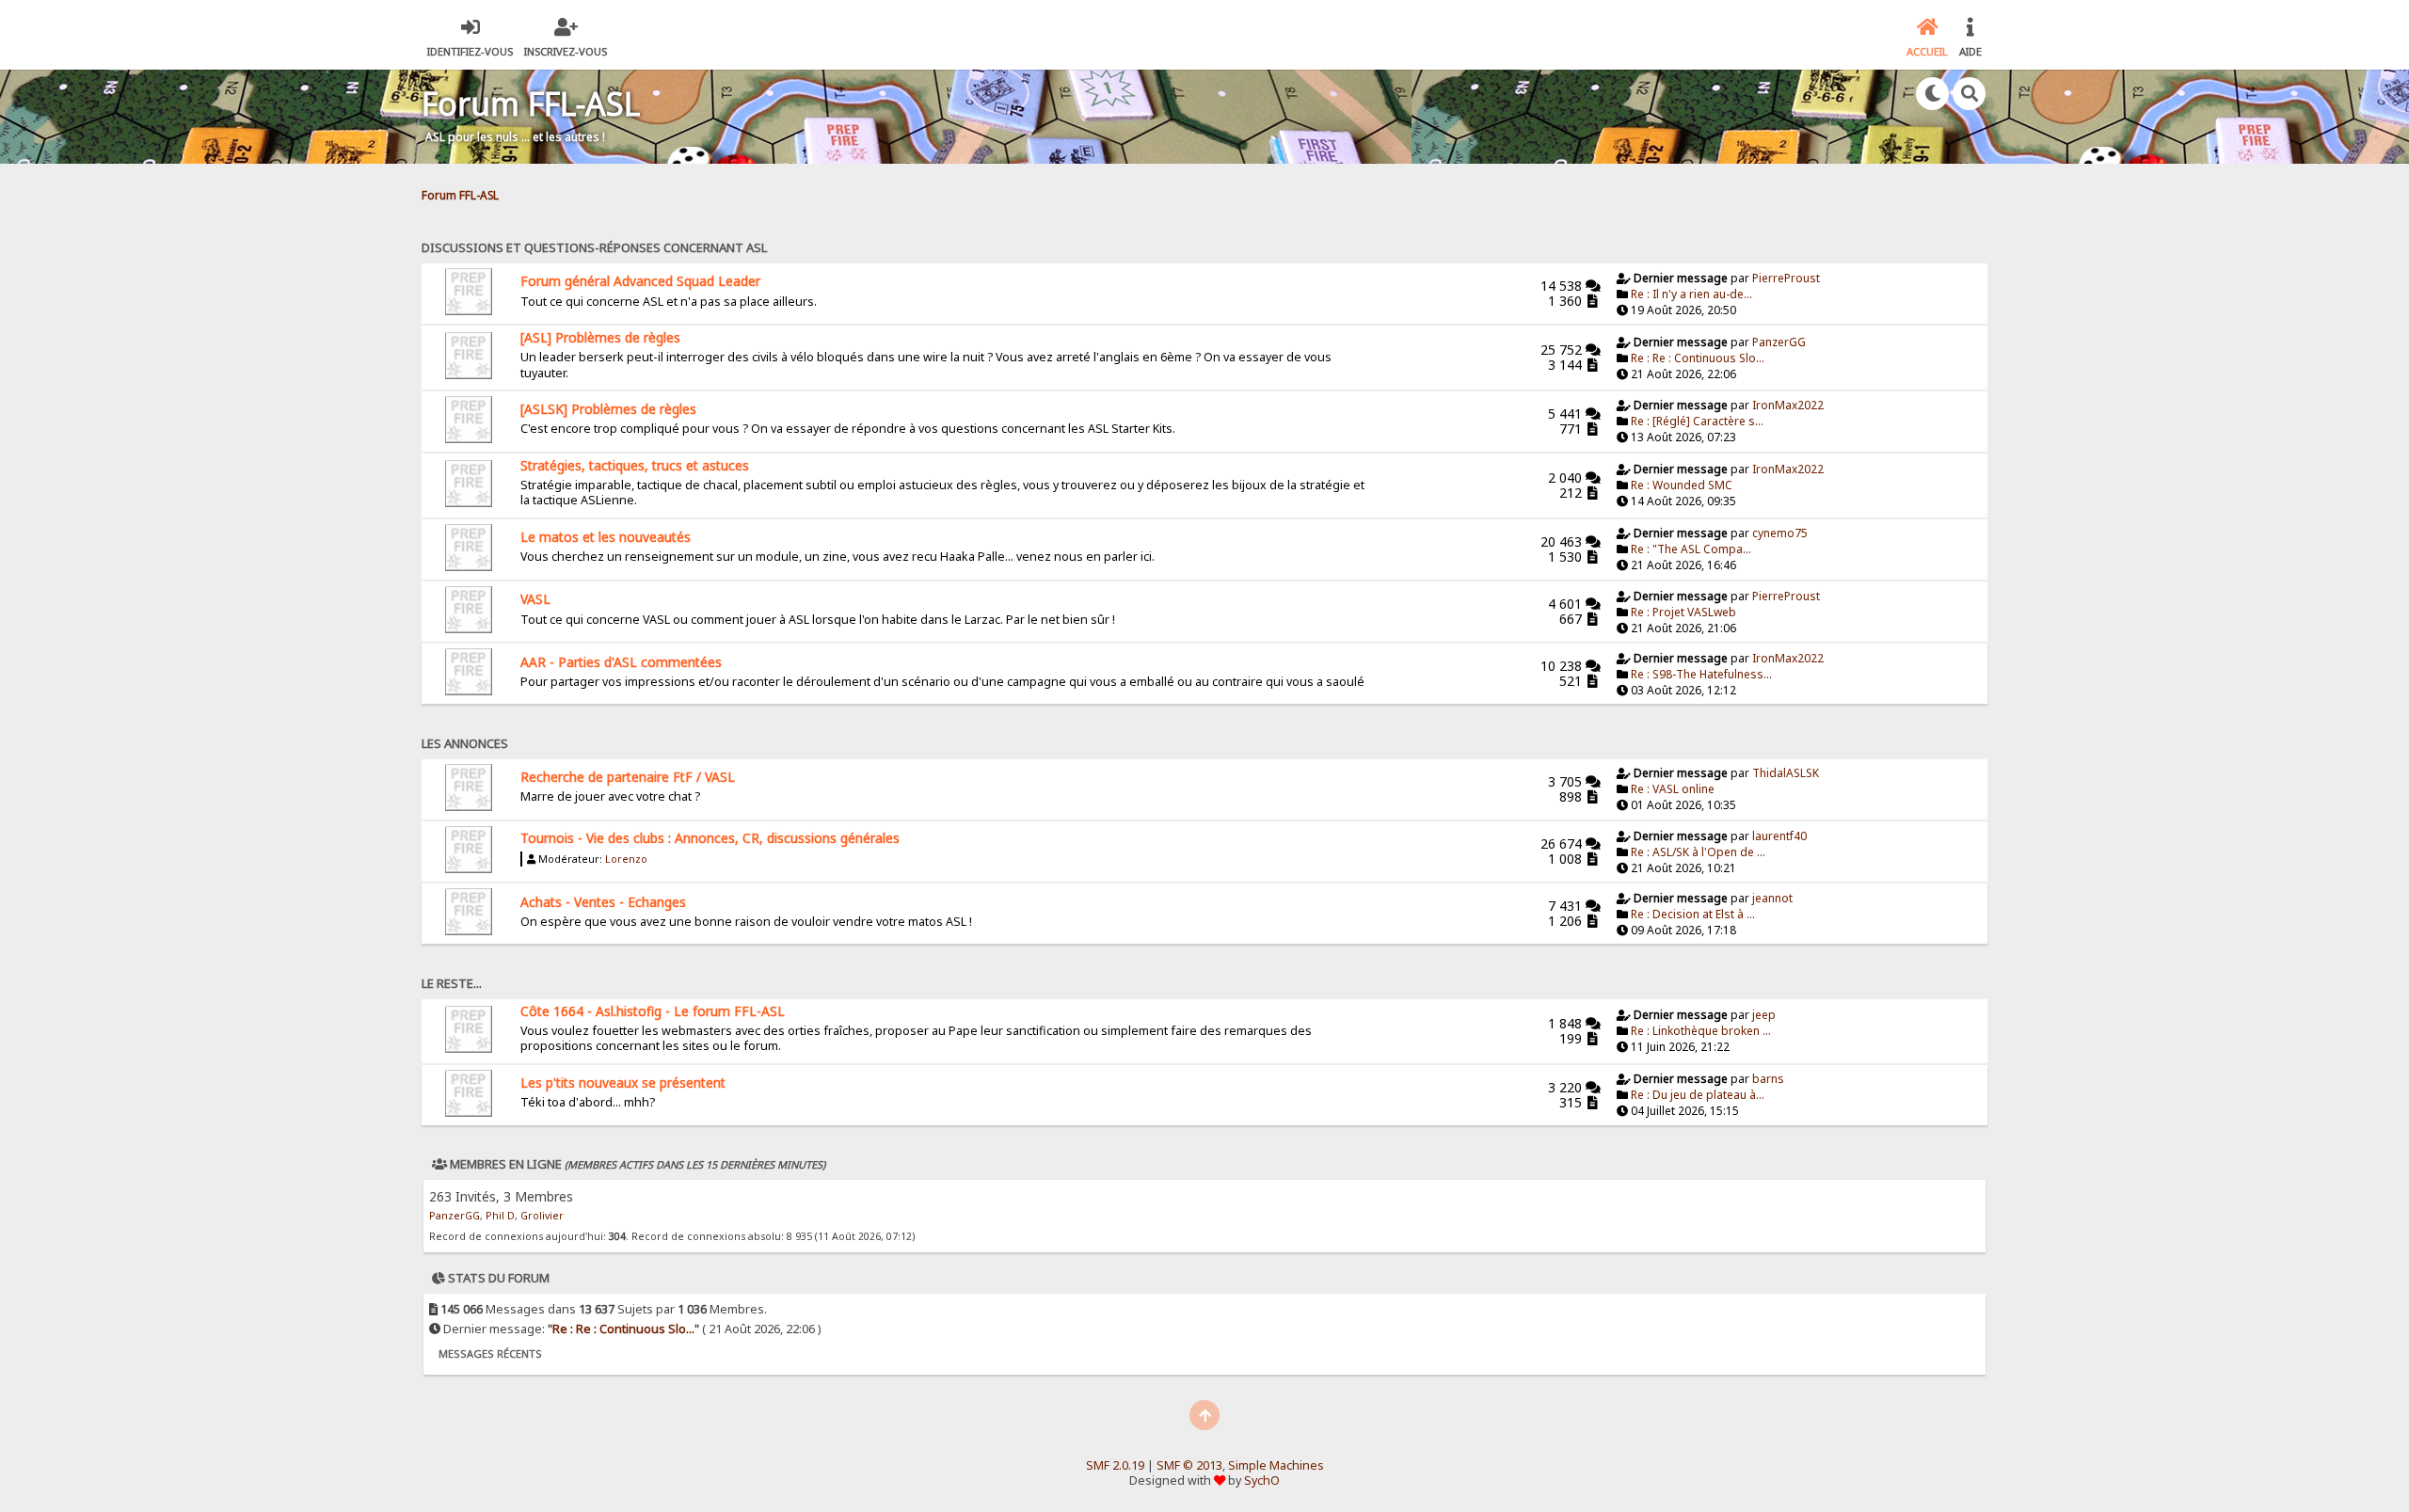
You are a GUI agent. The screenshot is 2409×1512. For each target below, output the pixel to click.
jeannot (1772, 898)
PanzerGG (1779, 342)
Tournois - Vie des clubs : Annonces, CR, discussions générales (710, 838)
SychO (1262, 1480)
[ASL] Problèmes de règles (600, 337)
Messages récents (490, 1353)
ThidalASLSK (1786, 773)
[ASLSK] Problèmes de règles (608, 409)
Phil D (500, 1216)
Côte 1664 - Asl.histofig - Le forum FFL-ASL (653, 1011)
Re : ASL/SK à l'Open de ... (1698, 852)
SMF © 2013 (1189, 1465)
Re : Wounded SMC (1682, 485)
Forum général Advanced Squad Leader (640, 281)
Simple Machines (1276, 1465)
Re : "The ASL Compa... (1691, 549)
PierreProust (1786, 278)
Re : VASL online (1673, 789)
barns (1768, 1079)
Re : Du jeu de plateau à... (1698, 1095)
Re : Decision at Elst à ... (1693, 914)
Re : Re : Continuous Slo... (1698, 358)
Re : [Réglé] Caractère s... (1697, 421)
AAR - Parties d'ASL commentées (621, 662)
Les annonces (465, 743)
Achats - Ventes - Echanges (603, 902)
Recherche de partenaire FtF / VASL (628, 777)
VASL (535, 599)
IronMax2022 (1788, 405)
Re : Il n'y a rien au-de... (1691, 294)
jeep (1764, 1015)
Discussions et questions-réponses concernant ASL (594, 247)
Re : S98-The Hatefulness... (1701, 674)
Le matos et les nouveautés (606, 537)
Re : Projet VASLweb (1683, 612)
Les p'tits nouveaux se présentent (623, 1082)
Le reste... (452, 983)
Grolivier (542, 1216)
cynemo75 (1780, 533)
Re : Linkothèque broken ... (1701, 1031)
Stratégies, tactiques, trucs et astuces (635, 465)
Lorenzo (626, 859)
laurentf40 (1779, 836)
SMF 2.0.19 (1115, 1465)
